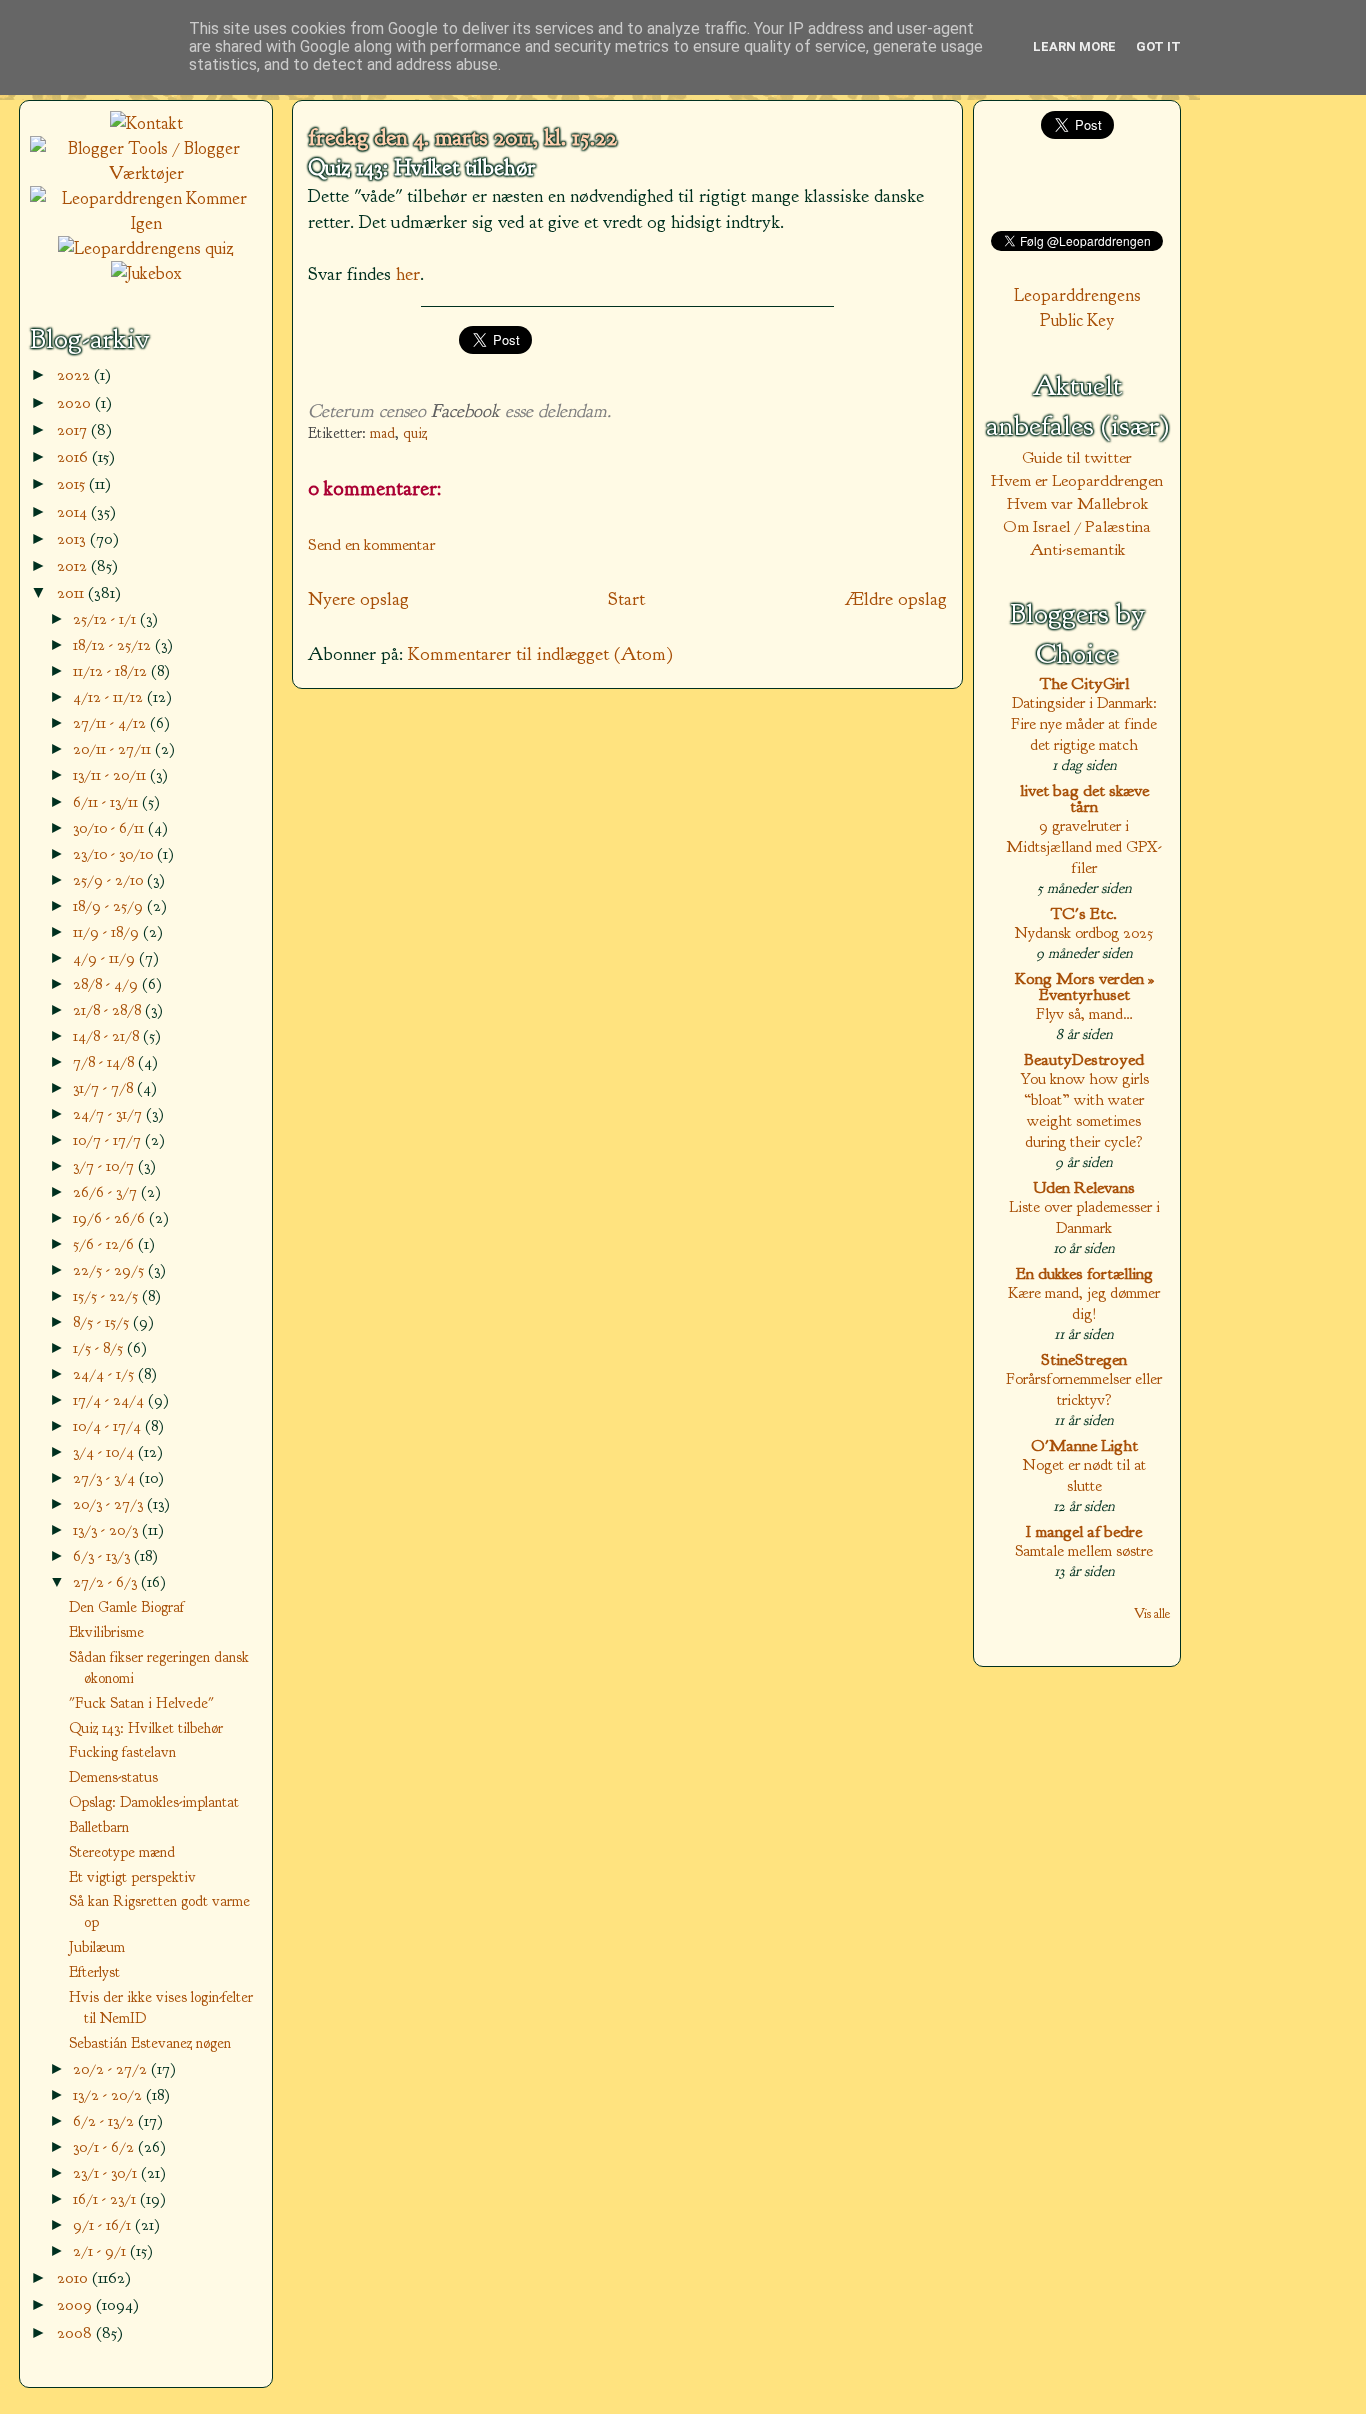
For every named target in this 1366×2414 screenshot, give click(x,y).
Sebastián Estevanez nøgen (150, 2043)
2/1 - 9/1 (101, 2250)
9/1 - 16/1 (104, 2224)
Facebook (465, 411)
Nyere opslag (358, 599)
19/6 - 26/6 (111, 1217)
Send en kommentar (372, 544)
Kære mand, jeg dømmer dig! (1084, 1303)
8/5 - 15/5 (103, 1321)
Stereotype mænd (122, 1852)
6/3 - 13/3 (103, 1555)
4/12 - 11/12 (110, 696)
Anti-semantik (1077, 549)
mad (382, 433)
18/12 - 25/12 (114, 644)
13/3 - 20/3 (107, 1529)
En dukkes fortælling (1084, 1273)
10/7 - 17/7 (109, 1139)
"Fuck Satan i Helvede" (141, 1703)
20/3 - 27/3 (110, 1503)
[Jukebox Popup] (146, 273)
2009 (76, 2304)
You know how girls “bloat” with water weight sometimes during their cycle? (1084, 1110)
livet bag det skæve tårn (1084, 798)
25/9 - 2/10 (110, 879)
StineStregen (1084, 1359)
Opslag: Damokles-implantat (154, 1802)
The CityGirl (1084, 683)
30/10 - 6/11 (110, 827)
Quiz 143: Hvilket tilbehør (421, 168)
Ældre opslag (896, 599)
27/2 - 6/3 (107, 1581)
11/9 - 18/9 (108, 931)
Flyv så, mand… (1084, 1013)
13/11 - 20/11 (111, 774)
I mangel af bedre (1084, 1531)
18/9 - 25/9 (110, 905)
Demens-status (113, 1777)
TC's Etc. (1084, 913)
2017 (74, 429)
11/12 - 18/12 (112, 670)
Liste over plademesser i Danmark (1084, 1217)
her (408, 274)
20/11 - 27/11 (114, 748)
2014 (74, 511)
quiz (415, 433)
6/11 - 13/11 (107, 801)
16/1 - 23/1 (106, 2198)
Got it (1158, 46)
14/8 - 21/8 (108, 1035)
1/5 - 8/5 (100, 1347)
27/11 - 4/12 (111, 722)
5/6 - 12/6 (105, 1243)
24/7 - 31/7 (109, 1113)
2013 (73, 538)
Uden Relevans (1084, 1187)
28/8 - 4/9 (107, 983)
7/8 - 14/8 (105, 1061)
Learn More (1074, 46)
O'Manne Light (1084, 1445)
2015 (73, 483)
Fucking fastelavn (122, 1752)
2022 (75, 374)
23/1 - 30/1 (107, 2172)
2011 (72, 592)
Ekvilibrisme (106, 1632)
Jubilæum (97, 1947)
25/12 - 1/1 (106, 618)
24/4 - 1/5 (105, 1373)
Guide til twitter (1077, 457)
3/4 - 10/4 (105, 1451)
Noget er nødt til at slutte (1084, 1475)
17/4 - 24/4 (110, 1399)
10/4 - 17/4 (109, 1425)
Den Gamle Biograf (126, 1607)
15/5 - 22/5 (107, 1295)
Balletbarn (99, 1827)
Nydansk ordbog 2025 (1084, 932)
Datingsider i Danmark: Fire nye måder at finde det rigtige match (1084, 723)
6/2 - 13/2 (105, 2120)
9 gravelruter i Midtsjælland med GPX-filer (1084, 846)
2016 (74, 456)
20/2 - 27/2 (112, 2068)
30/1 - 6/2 (105, 2146)
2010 (74, 2277)
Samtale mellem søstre (1084, 1550)
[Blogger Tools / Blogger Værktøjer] (146, 173)
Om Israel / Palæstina (1077, 526)
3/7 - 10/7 (105, 1165)
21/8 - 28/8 (109, 1009)
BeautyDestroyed (1084, 1059)
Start (626, 599)
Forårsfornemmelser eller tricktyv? (1084, 1389)
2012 (74, 565)
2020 (76, 402)
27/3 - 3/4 (106, 1477)
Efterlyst (94, 1972)
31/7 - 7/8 (105, 1087)
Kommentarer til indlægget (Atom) (540, 654)
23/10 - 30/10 (115, 853)
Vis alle (1152, 1613)
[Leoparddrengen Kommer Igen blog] (146, 223)
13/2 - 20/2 (109, 2094)
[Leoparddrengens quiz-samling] (146, 248)
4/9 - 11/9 (106, 957)
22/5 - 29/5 (110, 1269)
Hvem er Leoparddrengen (1077, 480)
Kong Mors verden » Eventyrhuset (1084, 986)
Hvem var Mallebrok (1077, 503)
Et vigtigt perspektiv (132, 1877)
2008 (76, 2332)
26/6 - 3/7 (107, 1191)
